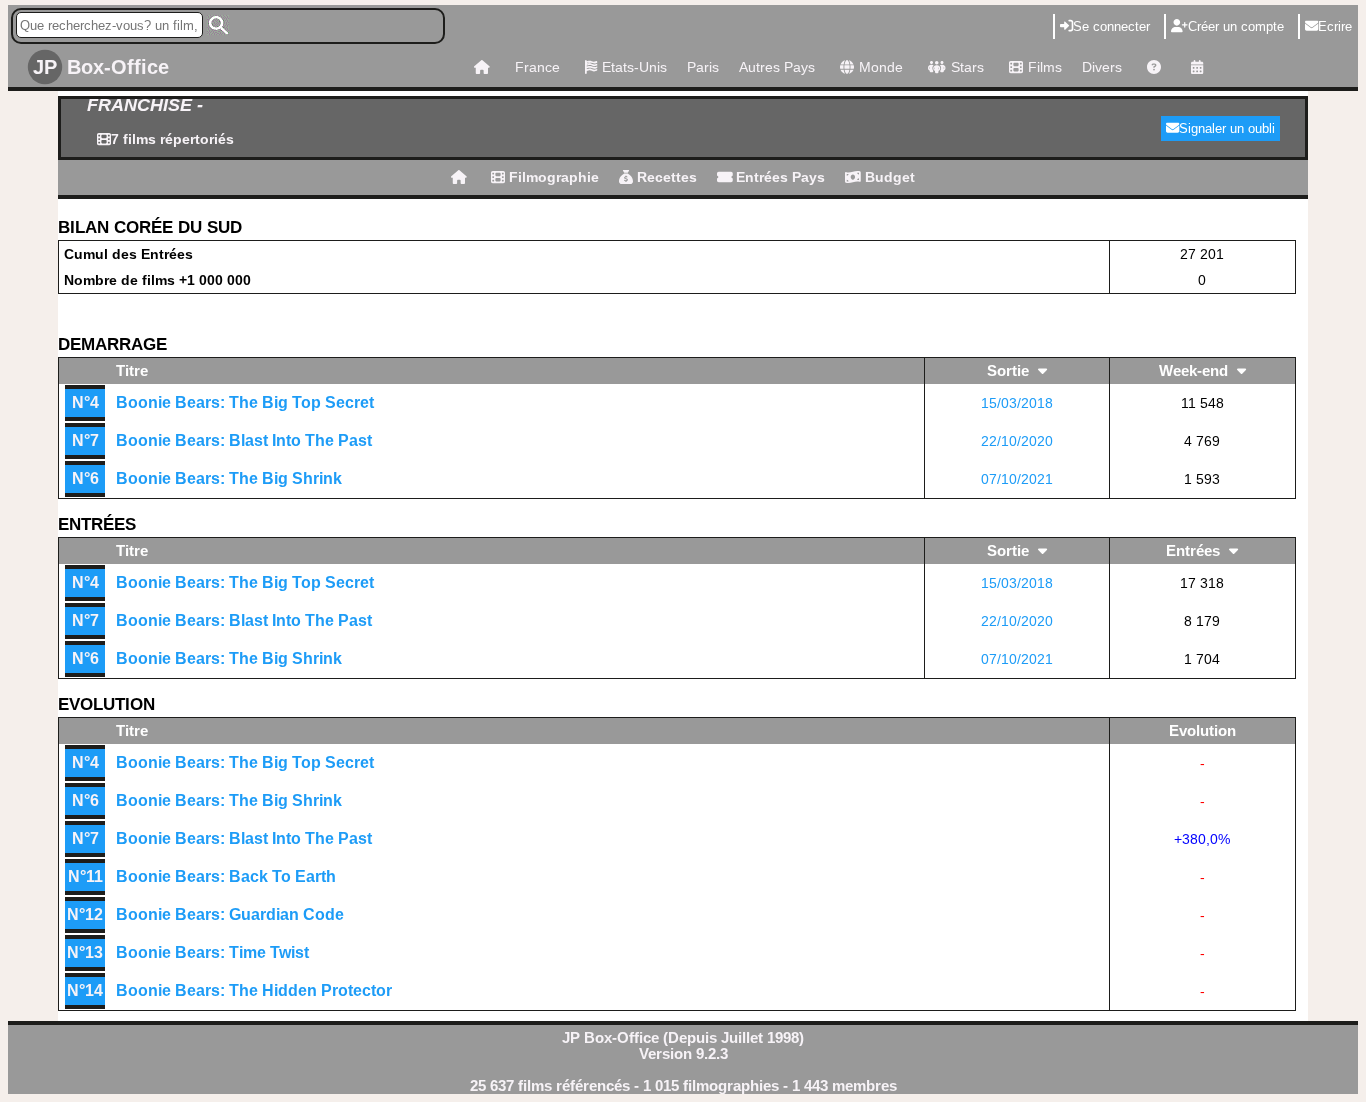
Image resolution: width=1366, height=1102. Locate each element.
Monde (881, 67)
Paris (703, 67)
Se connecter (1111, 26)
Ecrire (1335, 26)
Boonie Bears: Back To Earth (226, 876)
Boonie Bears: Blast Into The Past (244, 440)
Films (1045, 67)
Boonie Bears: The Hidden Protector (254, 990)
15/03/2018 (1017, 403)
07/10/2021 (1017, 479)
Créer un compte (1236, 26)
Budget (888, 177)
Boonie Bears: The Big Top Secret (245, 402)
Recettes (665, 177)
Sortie (1010, 371)
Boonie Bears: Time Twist (212, 952)
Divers (1102, 67)
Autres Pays (777, 67)
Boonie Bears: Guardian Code (230, 914)
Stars (967, 67)
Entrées (1195, 551)
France (537, 67)
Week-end (1195, 371)
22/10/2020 (1017, 441)
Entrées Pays (778, 177)
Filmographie (552, 177)
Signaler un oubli (1227, 128)
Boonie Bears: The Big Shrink (229, 478)
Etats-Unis (634, 67)
